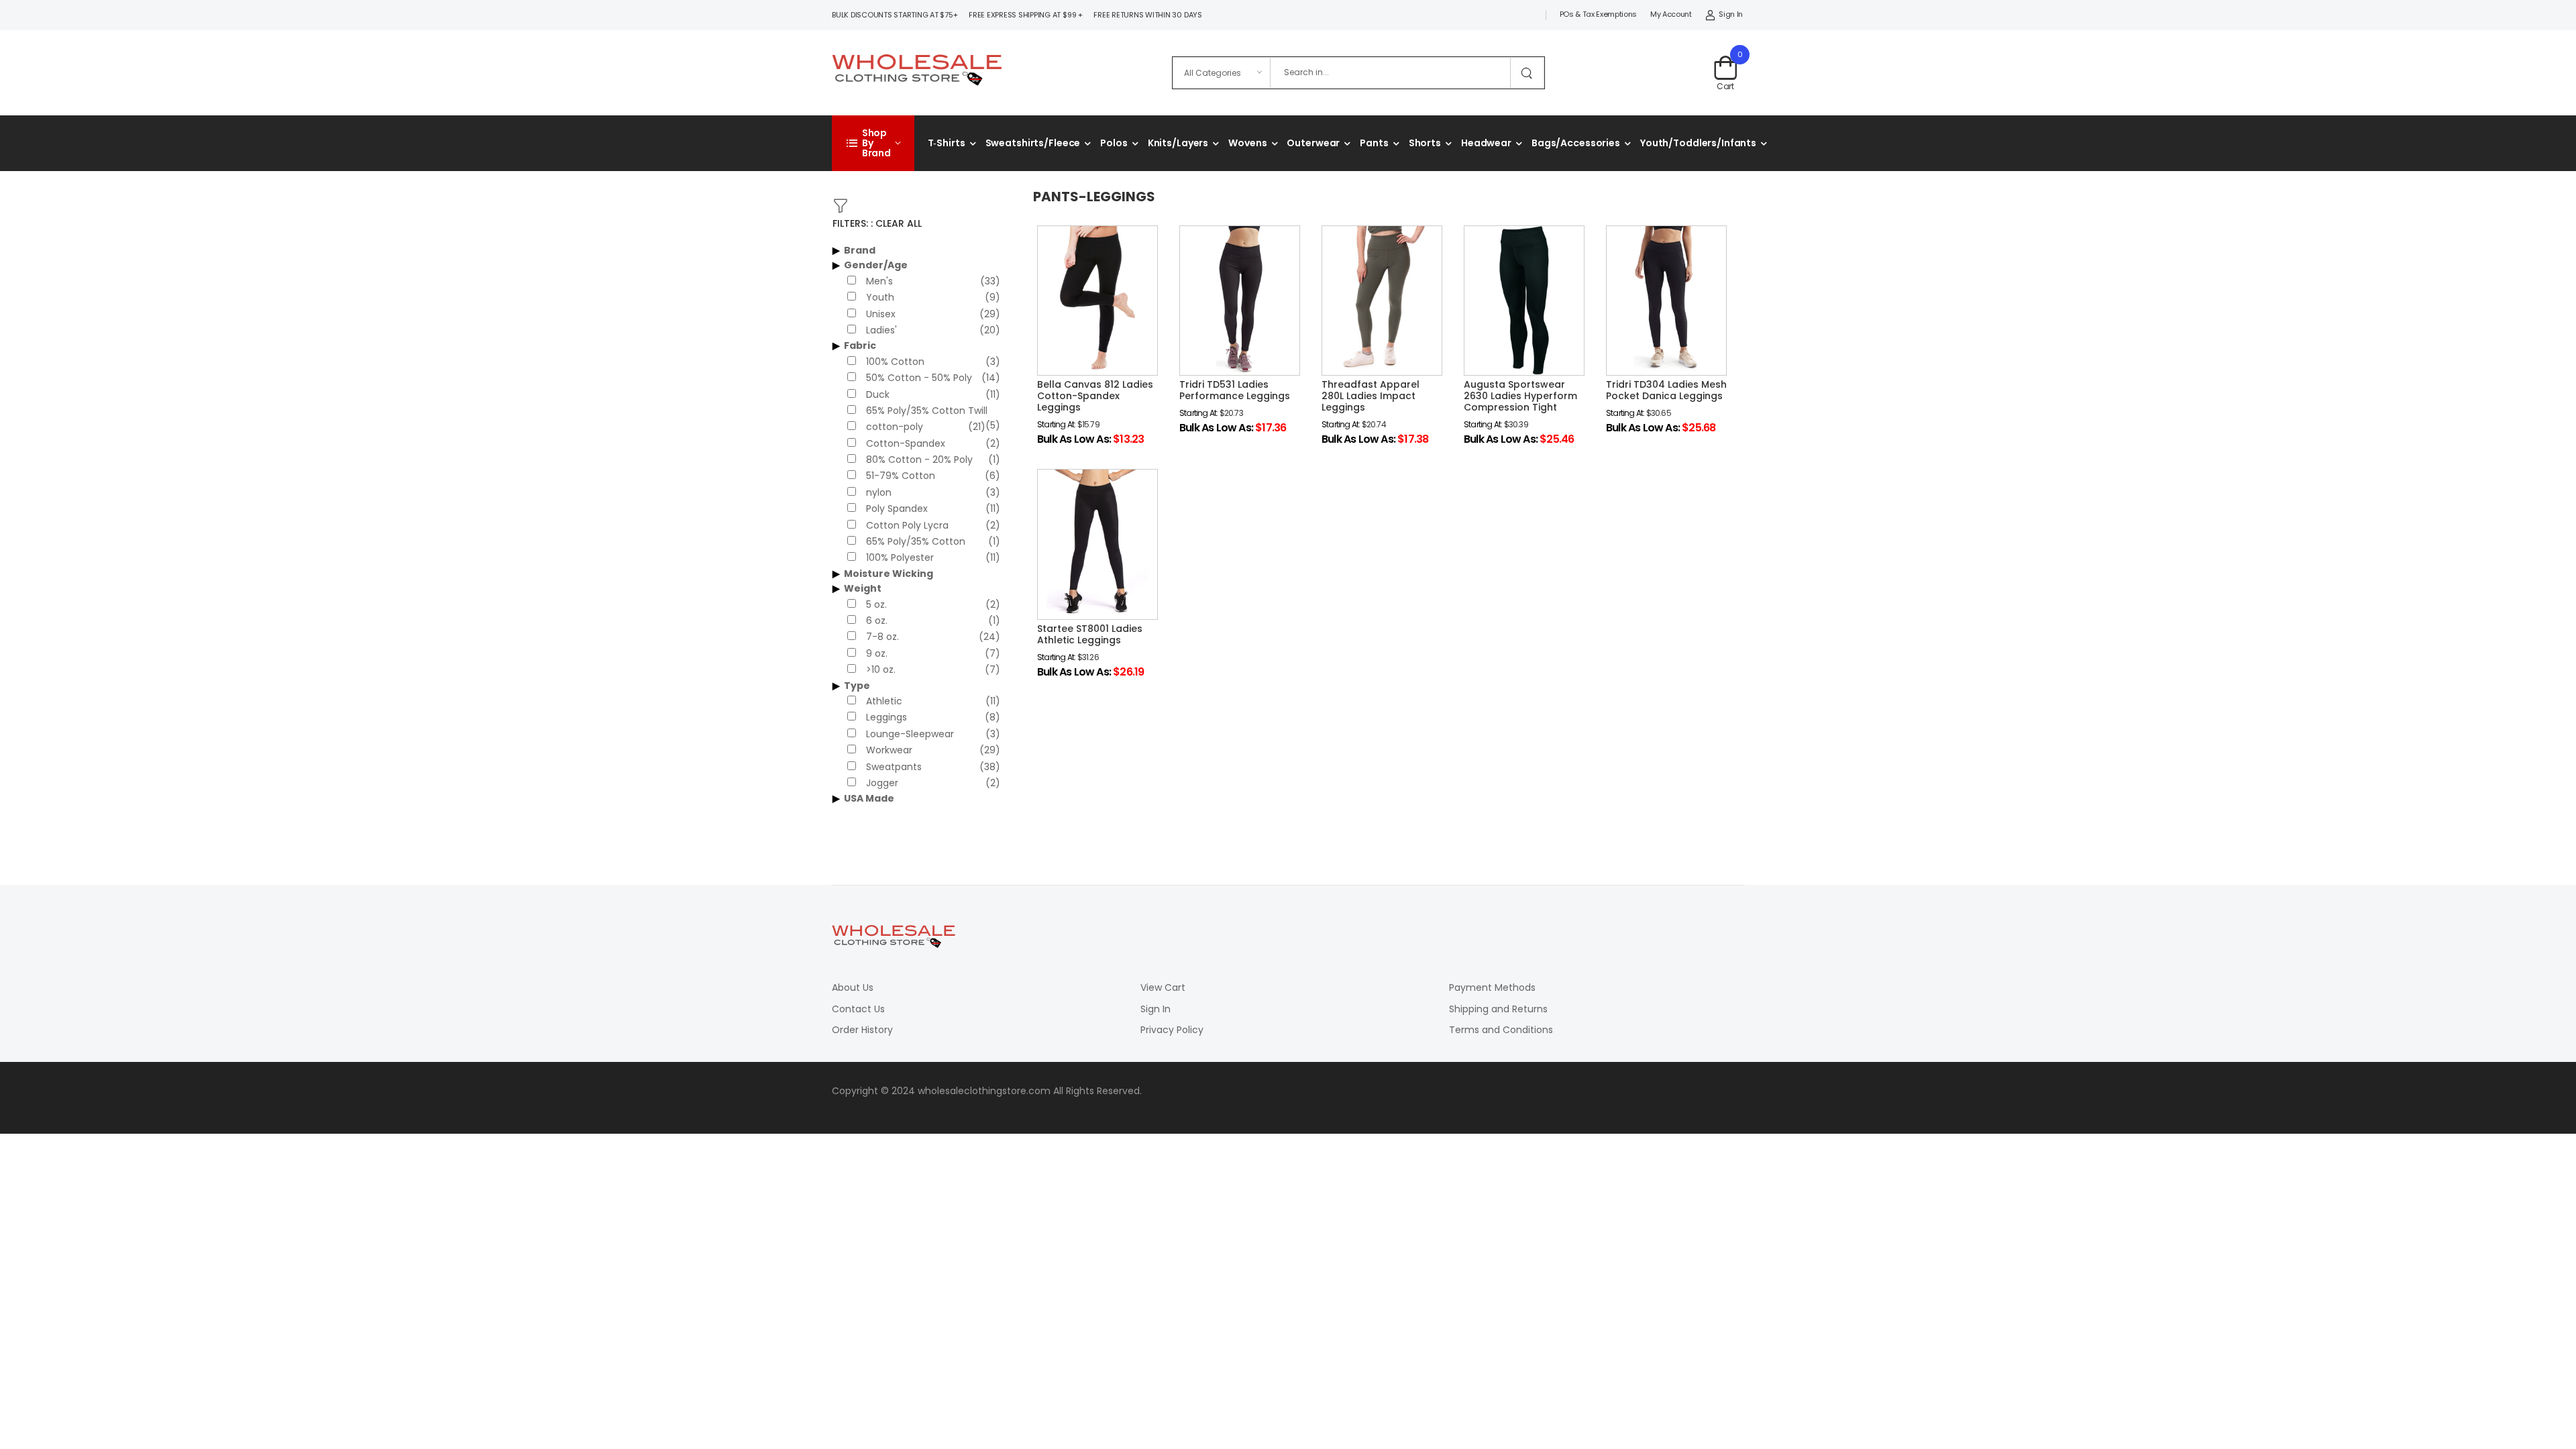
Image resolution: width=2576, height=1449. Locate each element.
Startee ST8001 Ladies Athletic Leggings (1090, 634)
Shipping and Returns (1498, 1009)
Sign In (1731, 14)
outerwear (1313, 143)
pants (1374, 143)
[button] (873, 143)
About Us (853, 987)
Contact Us (858, 1009)
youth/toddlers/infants (1698, 143)
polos (1114, 143)
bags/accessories (1576, 143)
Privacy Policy (1172, 1030)
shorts (1425, 143)
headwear (1486, 143)
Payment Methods (1492, 987)
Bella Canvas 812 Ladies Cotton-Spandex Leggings (1095, 396)
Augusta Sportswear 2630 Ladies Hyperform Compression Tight (1520, 396)
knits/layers (1178, 143)
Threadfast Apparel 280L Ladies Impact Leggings (1371, 396)
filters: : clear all (877, 223)
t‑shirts (947, 143)
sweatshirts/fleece (1033, 143)
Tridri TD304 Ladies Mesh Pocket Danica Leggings (1666, 390)
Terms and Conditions (1501, 1030)
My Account (1671, 14)
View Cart (1163, 987)
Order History (862, 1030)
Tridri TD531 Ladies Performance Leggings (1235, 390)
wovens (1247, 143)
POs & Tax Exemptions (1598, 14)
